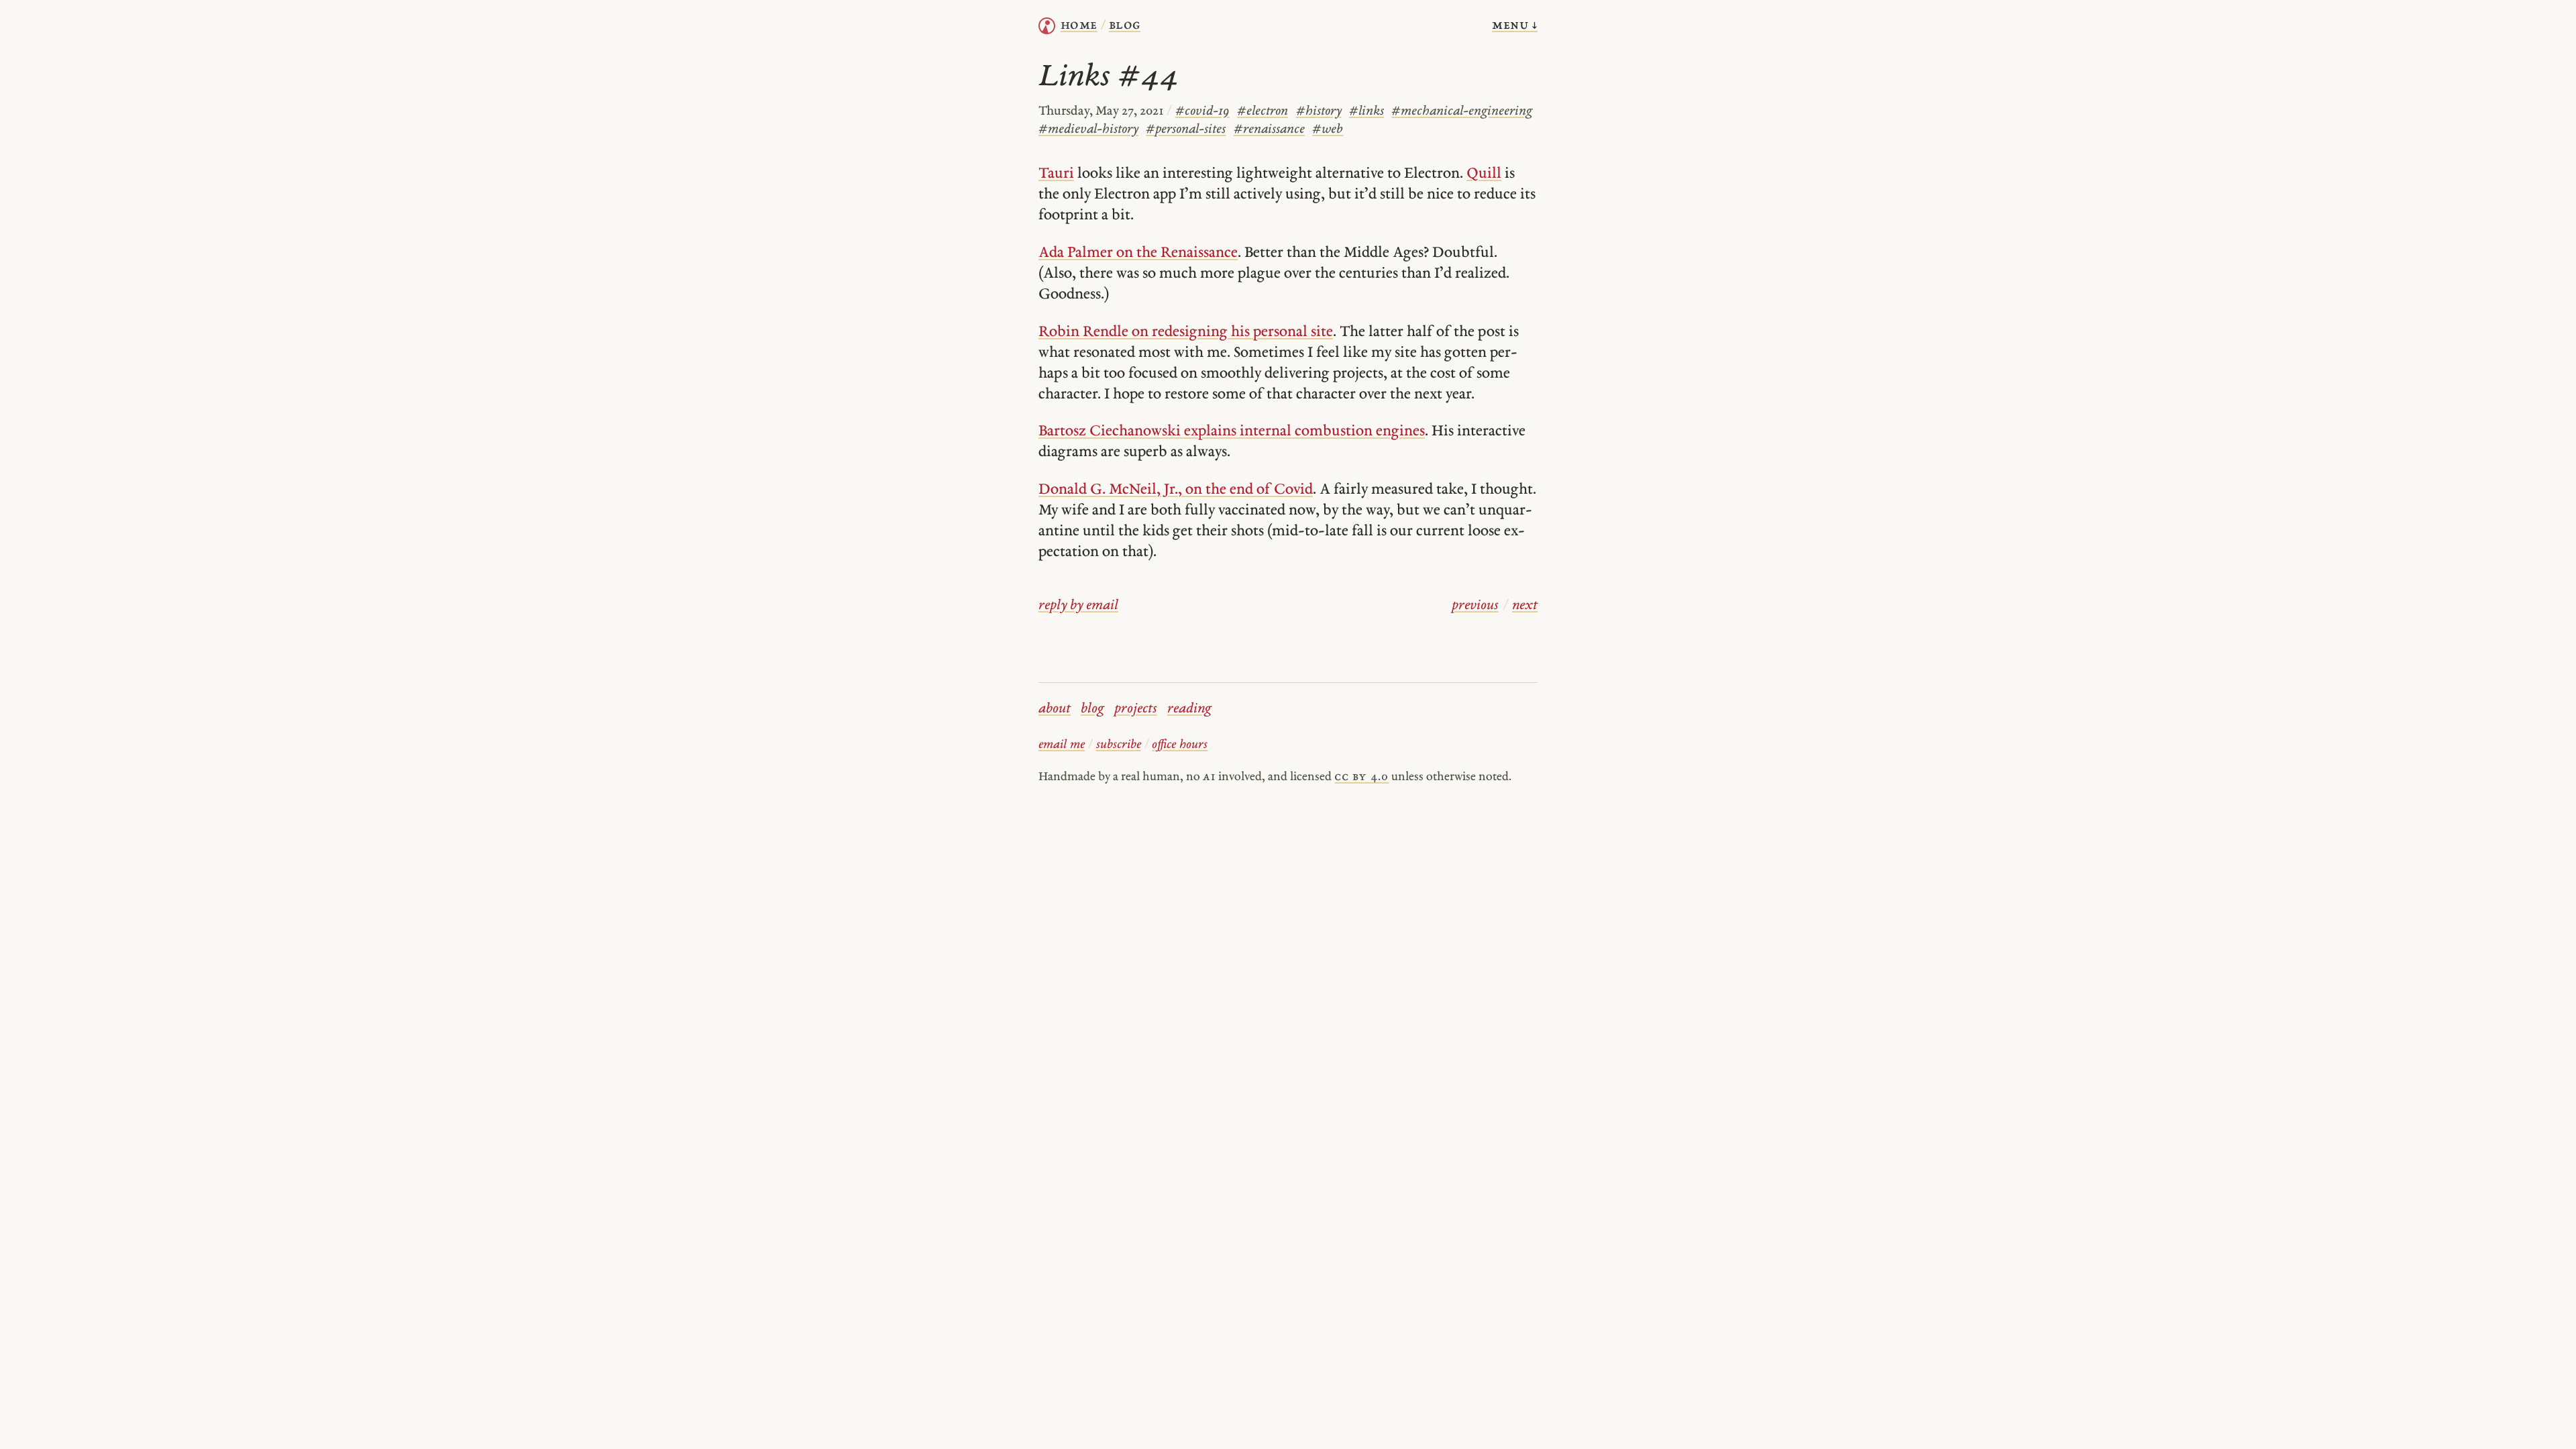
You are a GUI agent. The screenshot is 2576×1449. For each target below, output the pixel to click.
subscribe (1119, 745)
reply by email (1078, 606)
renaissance (1269, 130)
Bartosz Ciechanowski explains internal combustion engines (1232, 432)
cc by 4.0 (1361, 777)
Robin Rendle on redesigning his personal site (1186, 332)
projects (1136, 709)
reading (1189, 709)
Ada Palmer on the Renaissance (1138, 253)
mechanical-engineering (1462, 112)
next (1525, 606)
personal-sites (1186, 130)
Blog (1125, 25)
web (1328, 130)
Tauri (1056, 174)
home (1079, 25)
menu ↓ (1515, 25)
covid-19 (1202, 112)
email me (1062, 745)
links (1366, 112)
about (1055, 709)
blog (1092, 709)
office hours (1180, 745)
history (1319, 112)
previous (1475, 606)
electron (1263, 112)
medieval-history (1088, 130)
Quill (1484, 174)
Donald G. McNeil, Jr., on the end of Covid (1176, 490)
